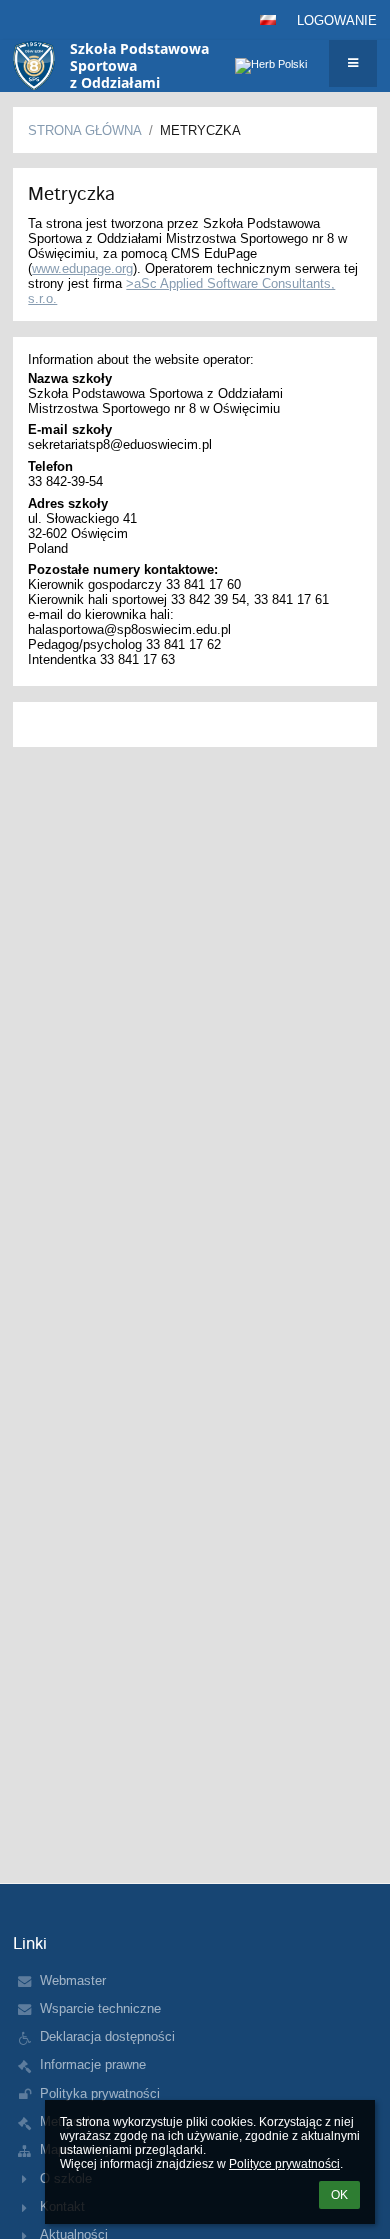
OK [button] (339, 2195)
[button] (268, 20)
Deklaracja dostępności (107, 2036)
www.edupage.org (82, 268)
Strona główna (85, 130)
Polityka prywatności (100, 2093)
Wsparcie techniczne (100, 2008)
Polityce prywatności (284, 2164)
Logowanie (337, 20)
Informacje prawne (93, 2064)
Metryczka (200, 130)
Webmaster (73, 1980)
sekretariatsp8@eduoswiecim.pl (120, 444)
